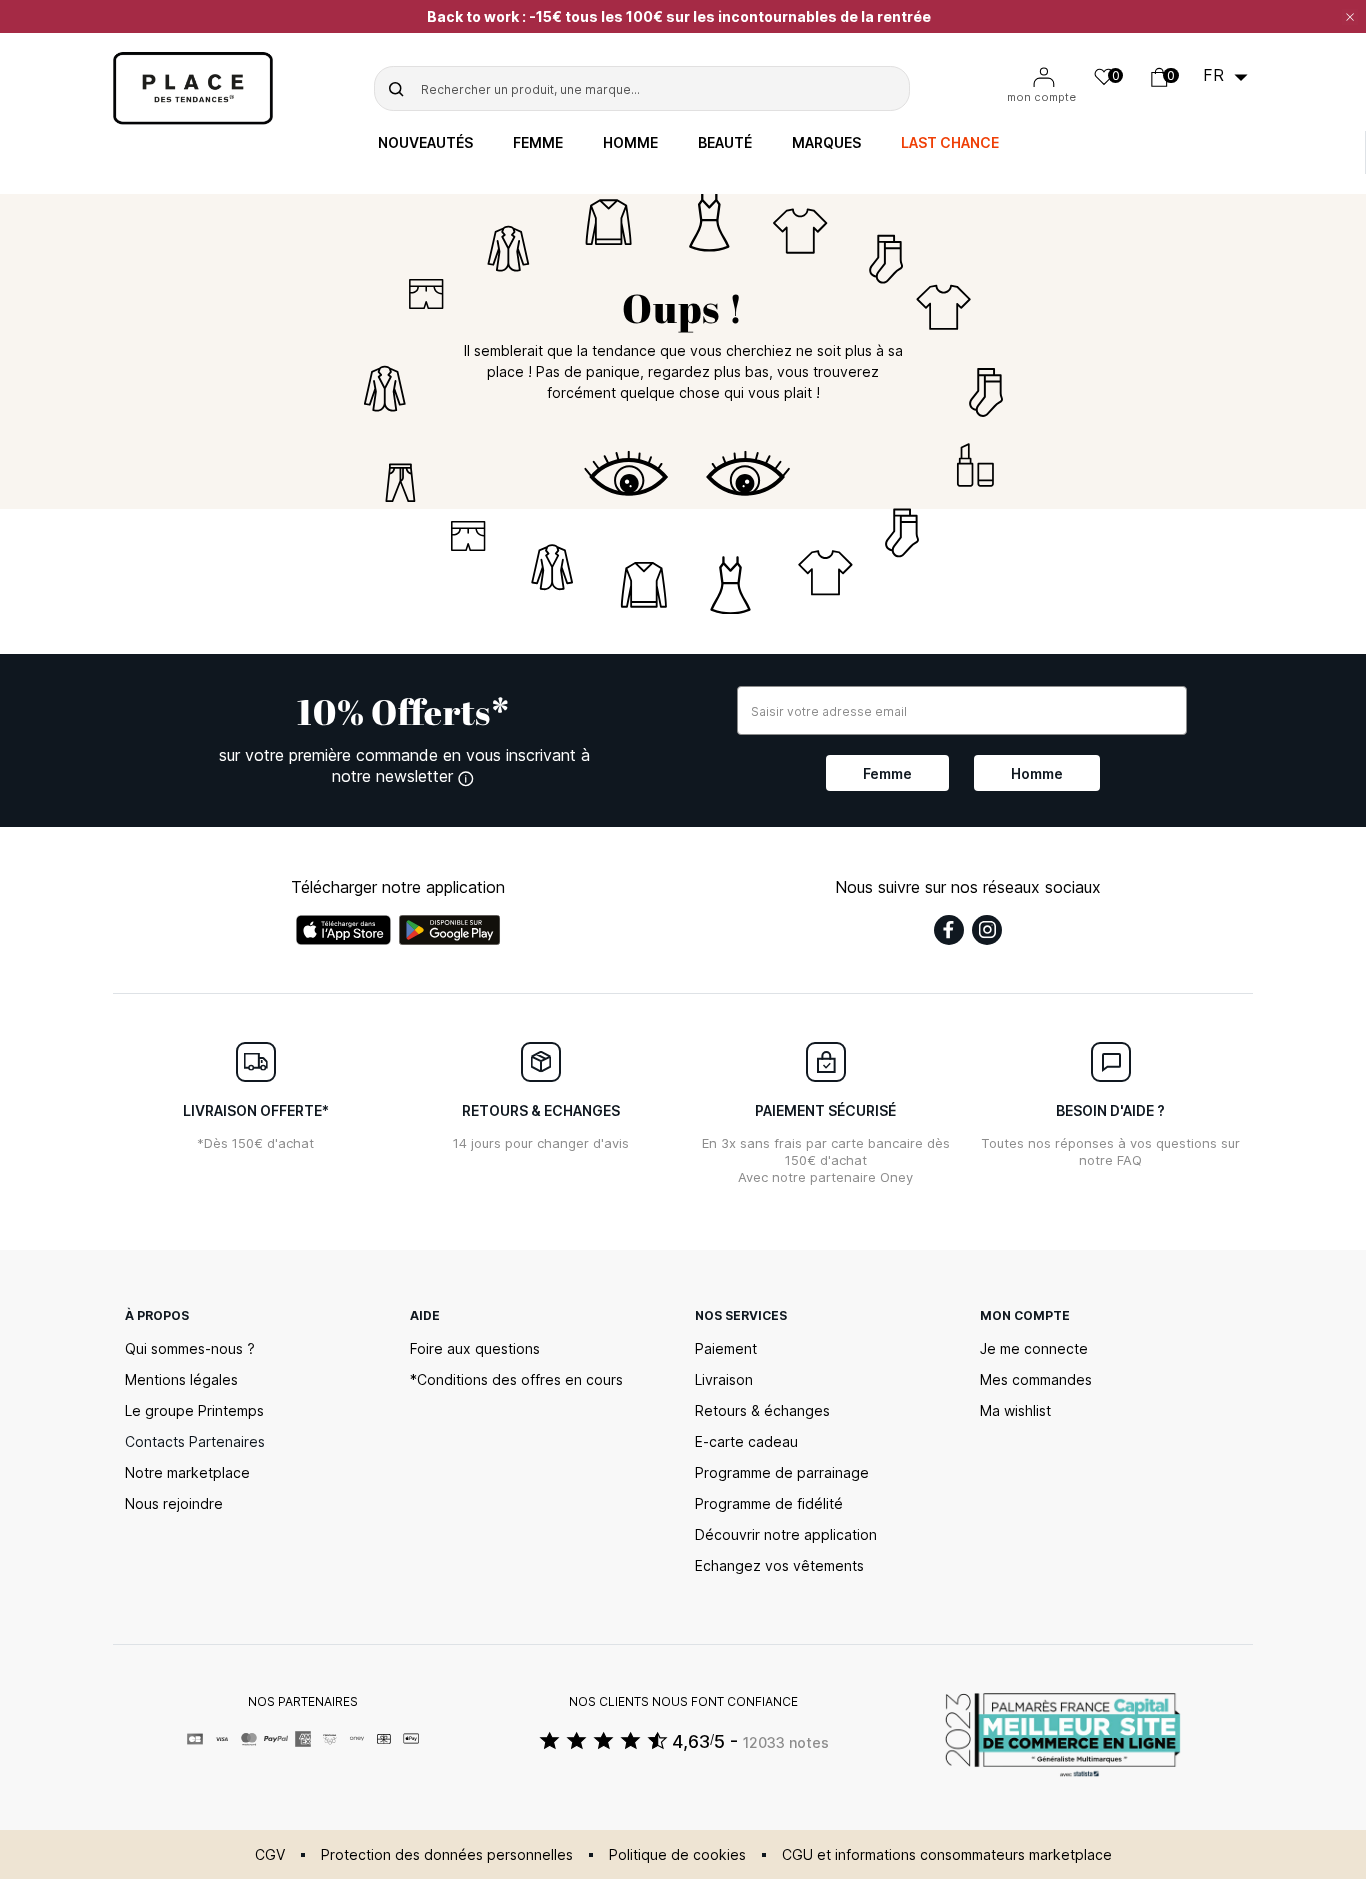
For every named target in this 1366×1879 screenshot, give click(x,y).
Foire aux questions (475, 1348)
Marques (826, 143)
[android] (450, 930)
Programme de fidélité (769, 1503)
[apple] (343, 930)
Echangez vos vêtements (779, 1565)
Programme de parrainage (782, 1472)
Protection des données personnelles (447, 1854)
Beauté (725, 143)
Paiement (726, 1348)
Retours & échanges (762, 1410)
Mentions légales (181, 1379)
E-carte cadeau (746, 1441)
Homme (630, 143)
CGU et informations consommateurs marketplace (947, 1854)
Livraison (724, 1379)
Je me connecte (1034, 1348)
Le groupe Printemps (194, 1410)
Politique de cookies (677, 1854)
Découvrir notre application (786, 1534)
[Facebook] (949, 930)
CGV (270, 1854)
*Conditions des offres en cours (516, 1379)
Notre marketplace (187, 1472)
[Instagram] (987, 930)
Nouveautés (425, 143)
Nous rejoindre (174, 1503)
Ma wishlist (1015, 1410)
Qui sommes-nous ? (190, 1348)
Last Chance (950, 143)
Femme (538, 143)
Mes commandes (1036, 1379)
